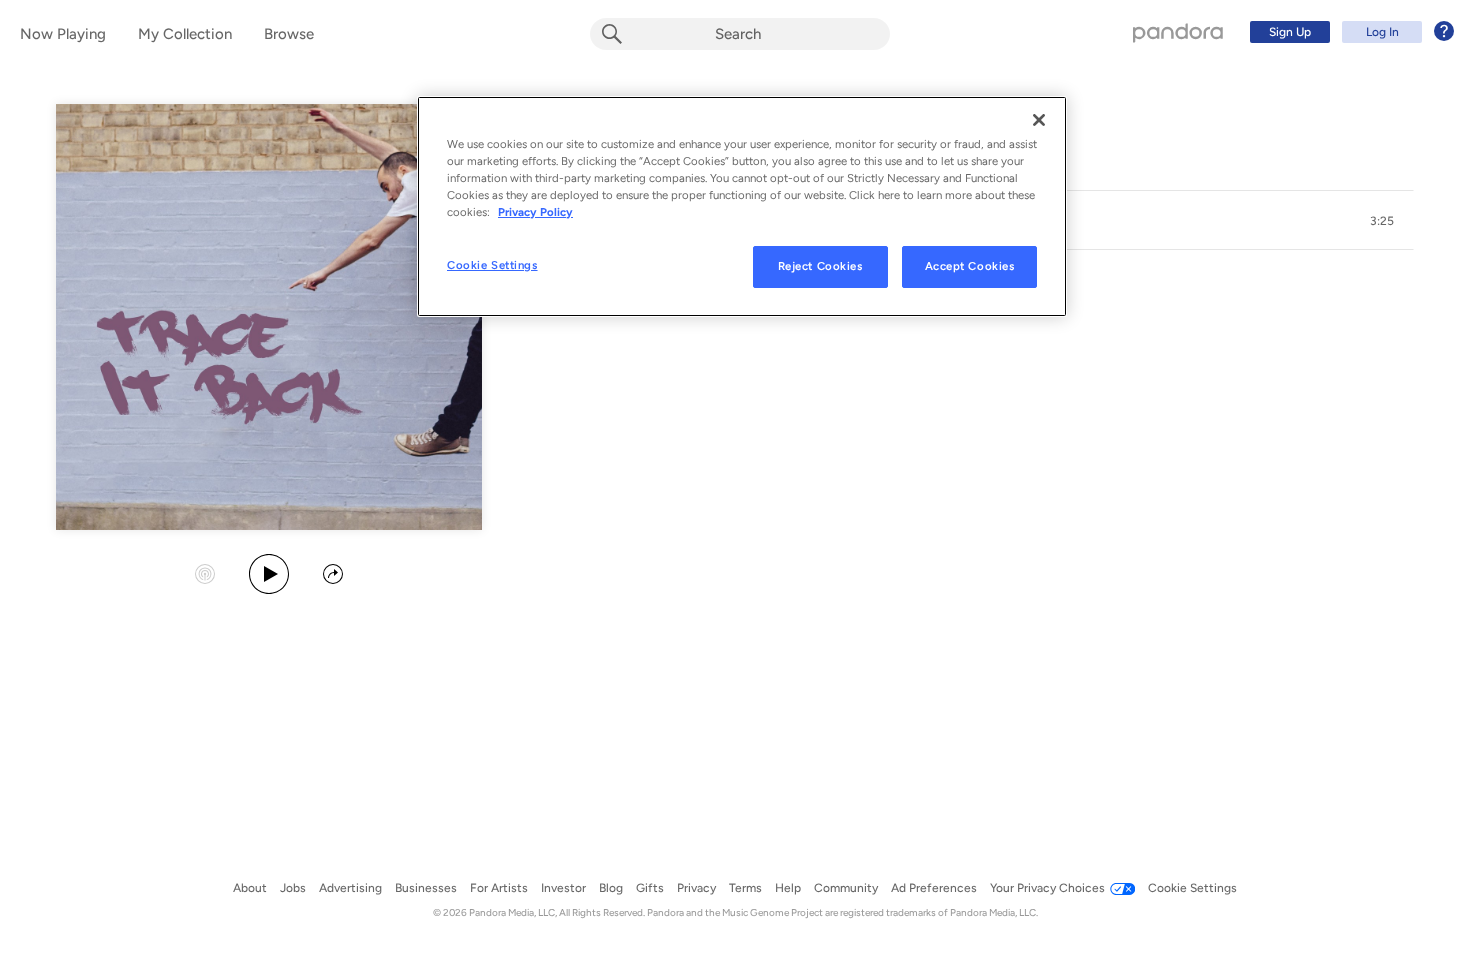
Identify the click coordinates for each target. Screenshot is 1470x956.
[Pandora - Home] (1178, 32)
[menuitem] (1349, 32)
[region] (742, 206)
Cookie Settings (492, 265)
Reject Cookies (820, 266)
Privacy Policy (535, 212)
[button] (1382, 221)
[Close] (1039, 120)
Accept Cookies (970, 266)
